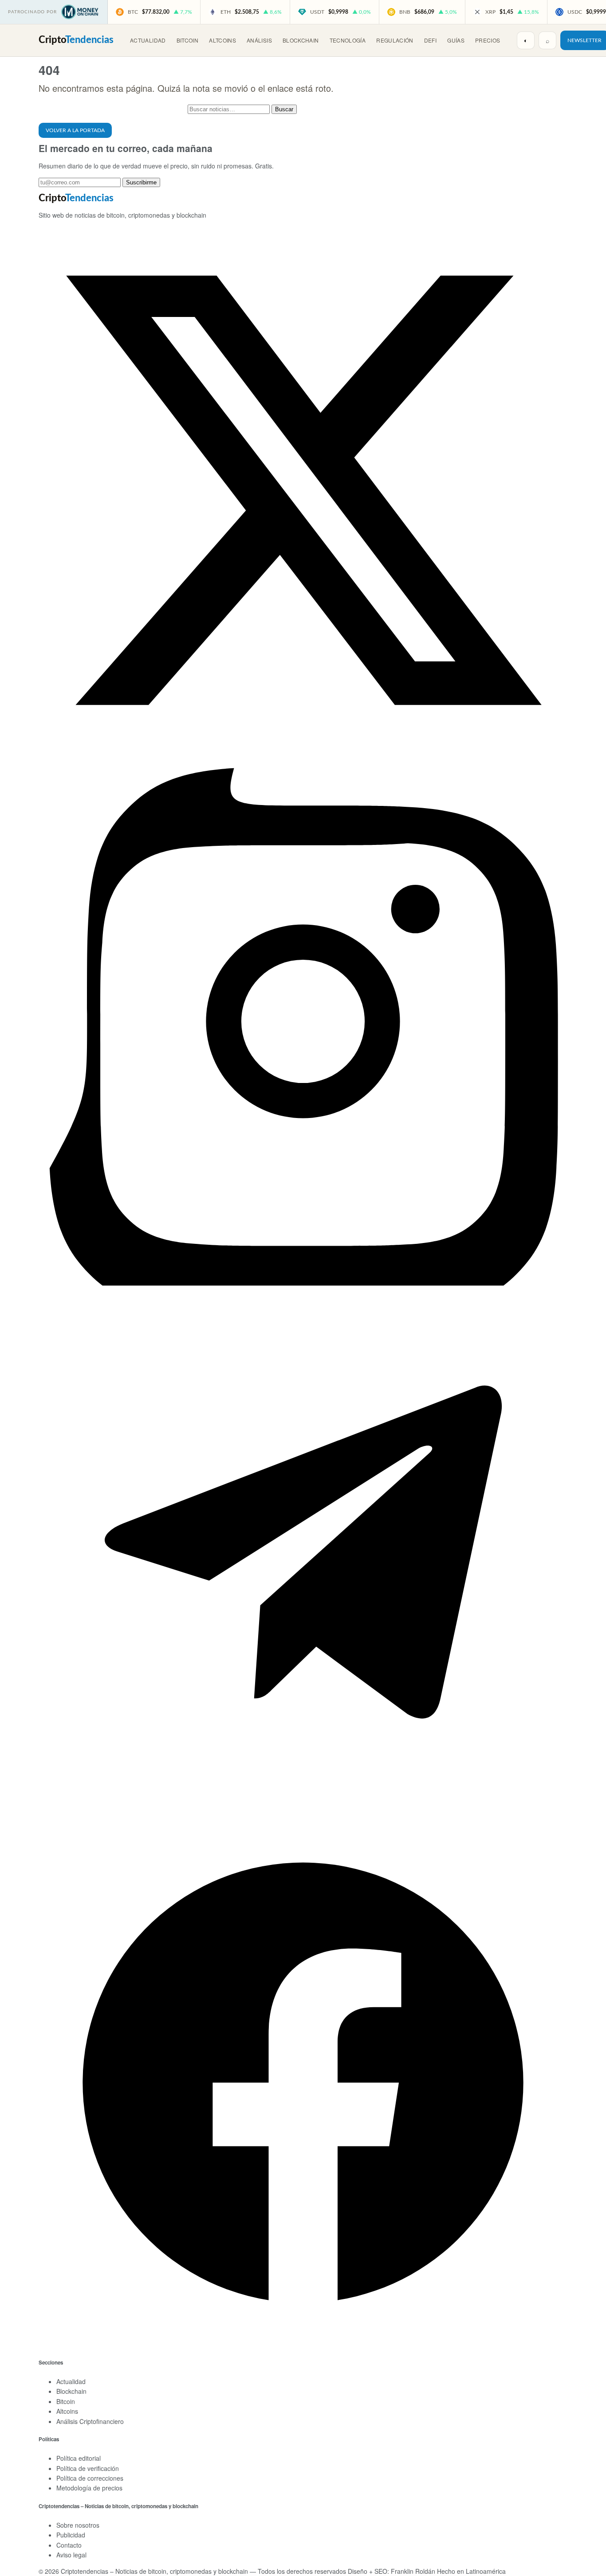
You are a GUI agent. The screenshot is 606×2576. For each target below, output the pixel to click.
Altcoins (222, 40)
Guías (456, 40)
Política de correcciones (90, 2478)
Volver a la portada (75, 130)
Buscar (284, 109)
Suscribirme (141, 182)
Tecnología (348, 40)
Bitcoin (188, 40)
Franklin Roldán (413, 2571)
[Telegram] (303, 1814)
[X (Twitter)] (303, 752)
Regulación (395, 40)
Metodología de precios (89, 2488)
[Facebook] (303, 2344)
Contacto (69, 2545)
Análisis (259, 40)
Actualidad (148, 40)
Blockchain (301, 40)
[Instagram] (303, 1283)
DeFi (430, 40)
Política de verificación (88, 2468)
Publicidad (71, 2535)
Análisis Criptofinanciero (90, 2421)
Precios (488, 40)
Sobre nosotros (78, 2525)
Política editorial (79, 2458)
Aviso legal (71, 2555)
